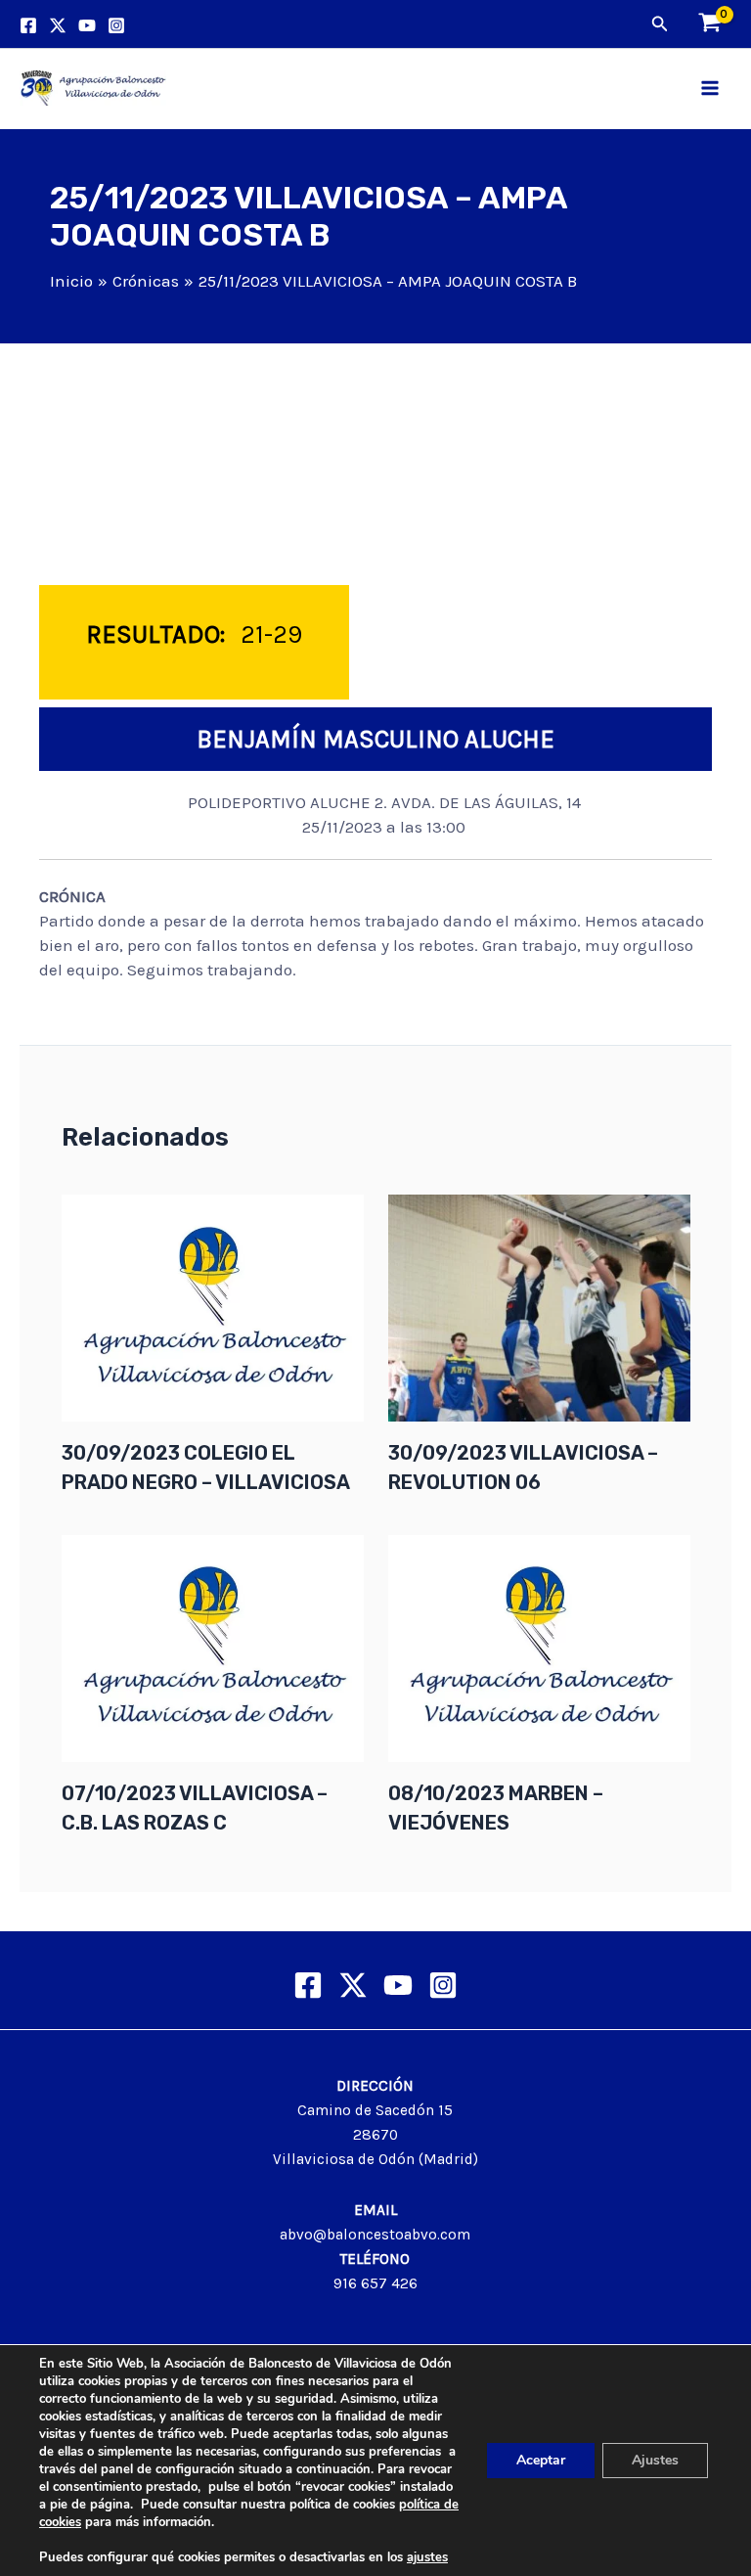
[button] (660, 24)
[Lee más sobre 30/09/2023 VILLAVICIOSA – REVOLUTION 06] (539, 1306)
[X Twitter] (353, 1985)
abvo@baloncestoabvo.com (375, 2235)
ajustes (427, 2557)
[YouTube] (87, 25)
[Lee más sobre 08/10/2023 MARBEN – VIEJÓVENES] (539, 1647)
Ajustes (655, 2460)
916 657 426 (375, 2283)
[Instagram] (116, 25)
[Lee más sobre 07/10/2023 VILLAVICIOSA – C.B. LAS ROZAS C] (213, 1647)
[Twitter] (58, 25)
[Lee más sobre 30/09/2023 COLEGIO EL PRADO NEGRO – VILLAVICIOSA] (213, 1306)
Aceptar (541, 2460)
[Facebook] (28, 25)
